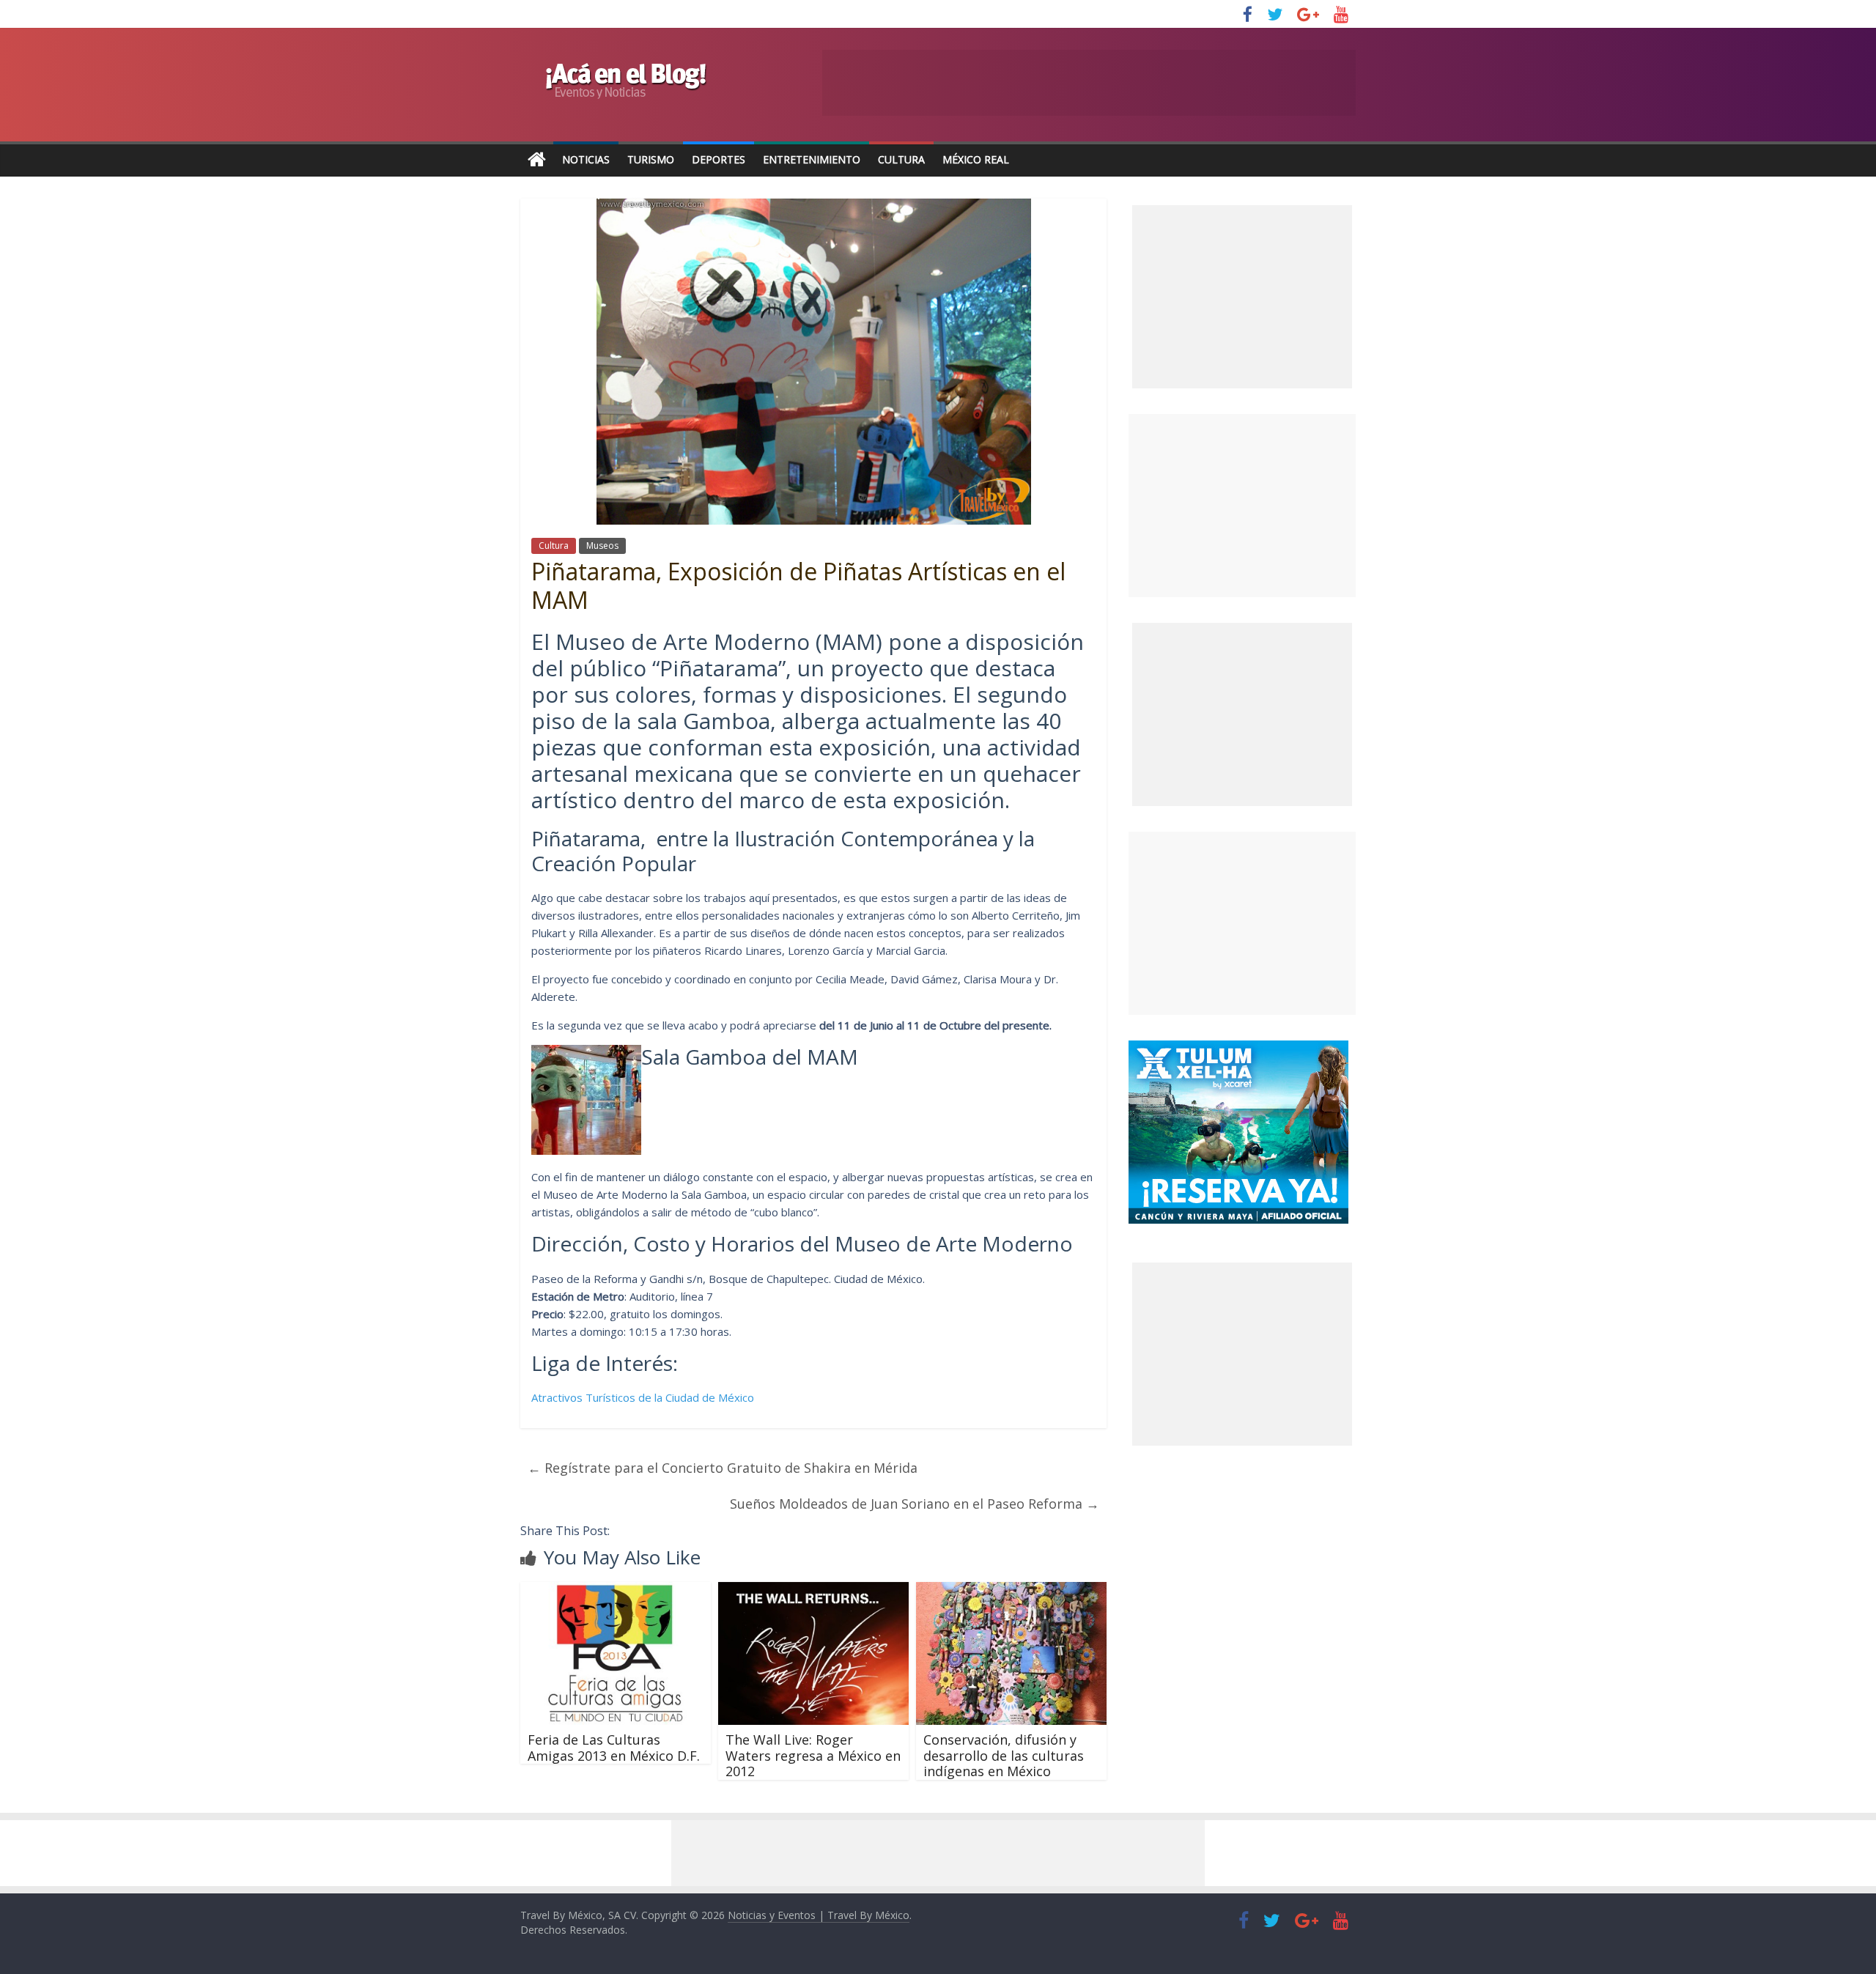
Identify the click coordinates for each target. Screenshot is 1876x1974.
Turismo (651, 159)
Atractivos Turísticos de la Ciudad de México (643, 1397)
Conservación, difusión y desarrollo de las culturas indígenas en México (1004, 1755)
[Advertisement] (1242, 506)
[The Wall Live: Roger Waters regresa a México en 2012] (813, 1591)
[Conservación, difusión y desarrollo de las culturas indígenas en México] (1011, 1591)
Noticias (586, 159)
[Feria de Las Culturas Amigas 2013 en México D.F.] (616, 1591)
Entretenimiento (812, 159)
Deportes (719, 159)
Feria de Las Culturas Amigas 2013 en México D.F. (614, 1748)
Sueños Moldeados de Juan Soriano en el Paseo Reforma (915, 1504)
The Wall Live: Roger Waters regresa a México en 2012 (813, 1755)
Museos (602, 546)
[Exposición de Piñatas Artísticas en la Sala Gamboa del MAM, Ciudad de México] (586, 1057)
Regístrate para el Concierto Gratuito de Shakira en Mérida (723, 1468)
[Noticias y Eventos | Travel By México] (537, 160)
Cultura (901, 159)
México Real (976, 159)
